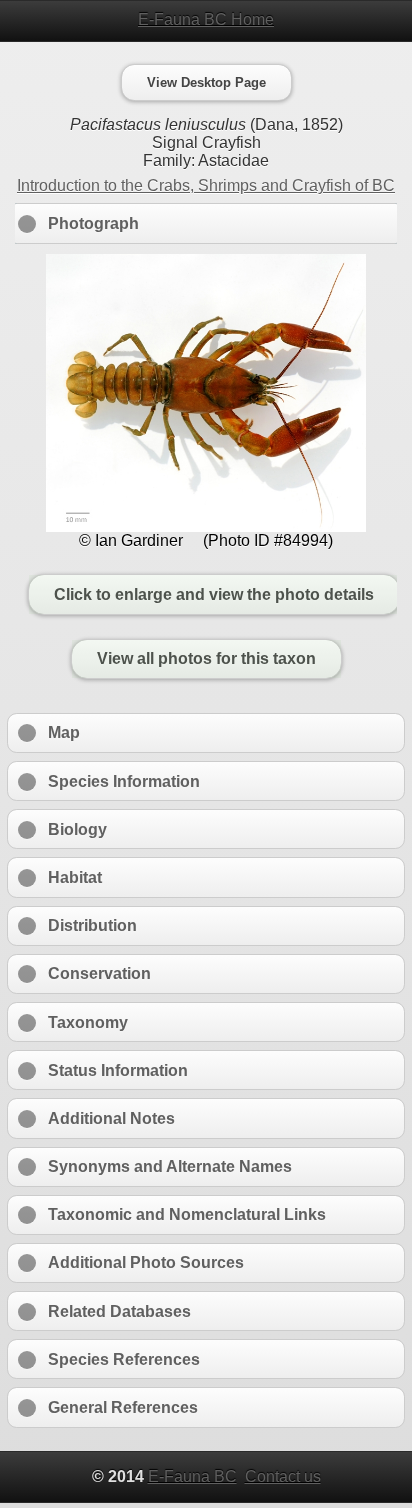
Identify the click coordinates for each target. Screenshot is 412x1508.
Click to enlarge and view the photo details (214, 594)
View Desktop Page (206, 82)
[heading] (206, 20)
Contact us (283, 1476)
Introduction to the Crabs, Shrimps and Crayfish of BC (206, 185)
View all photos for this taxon (206, 659)
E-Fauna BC (192, 1476)
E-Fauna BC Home (206, 19)
